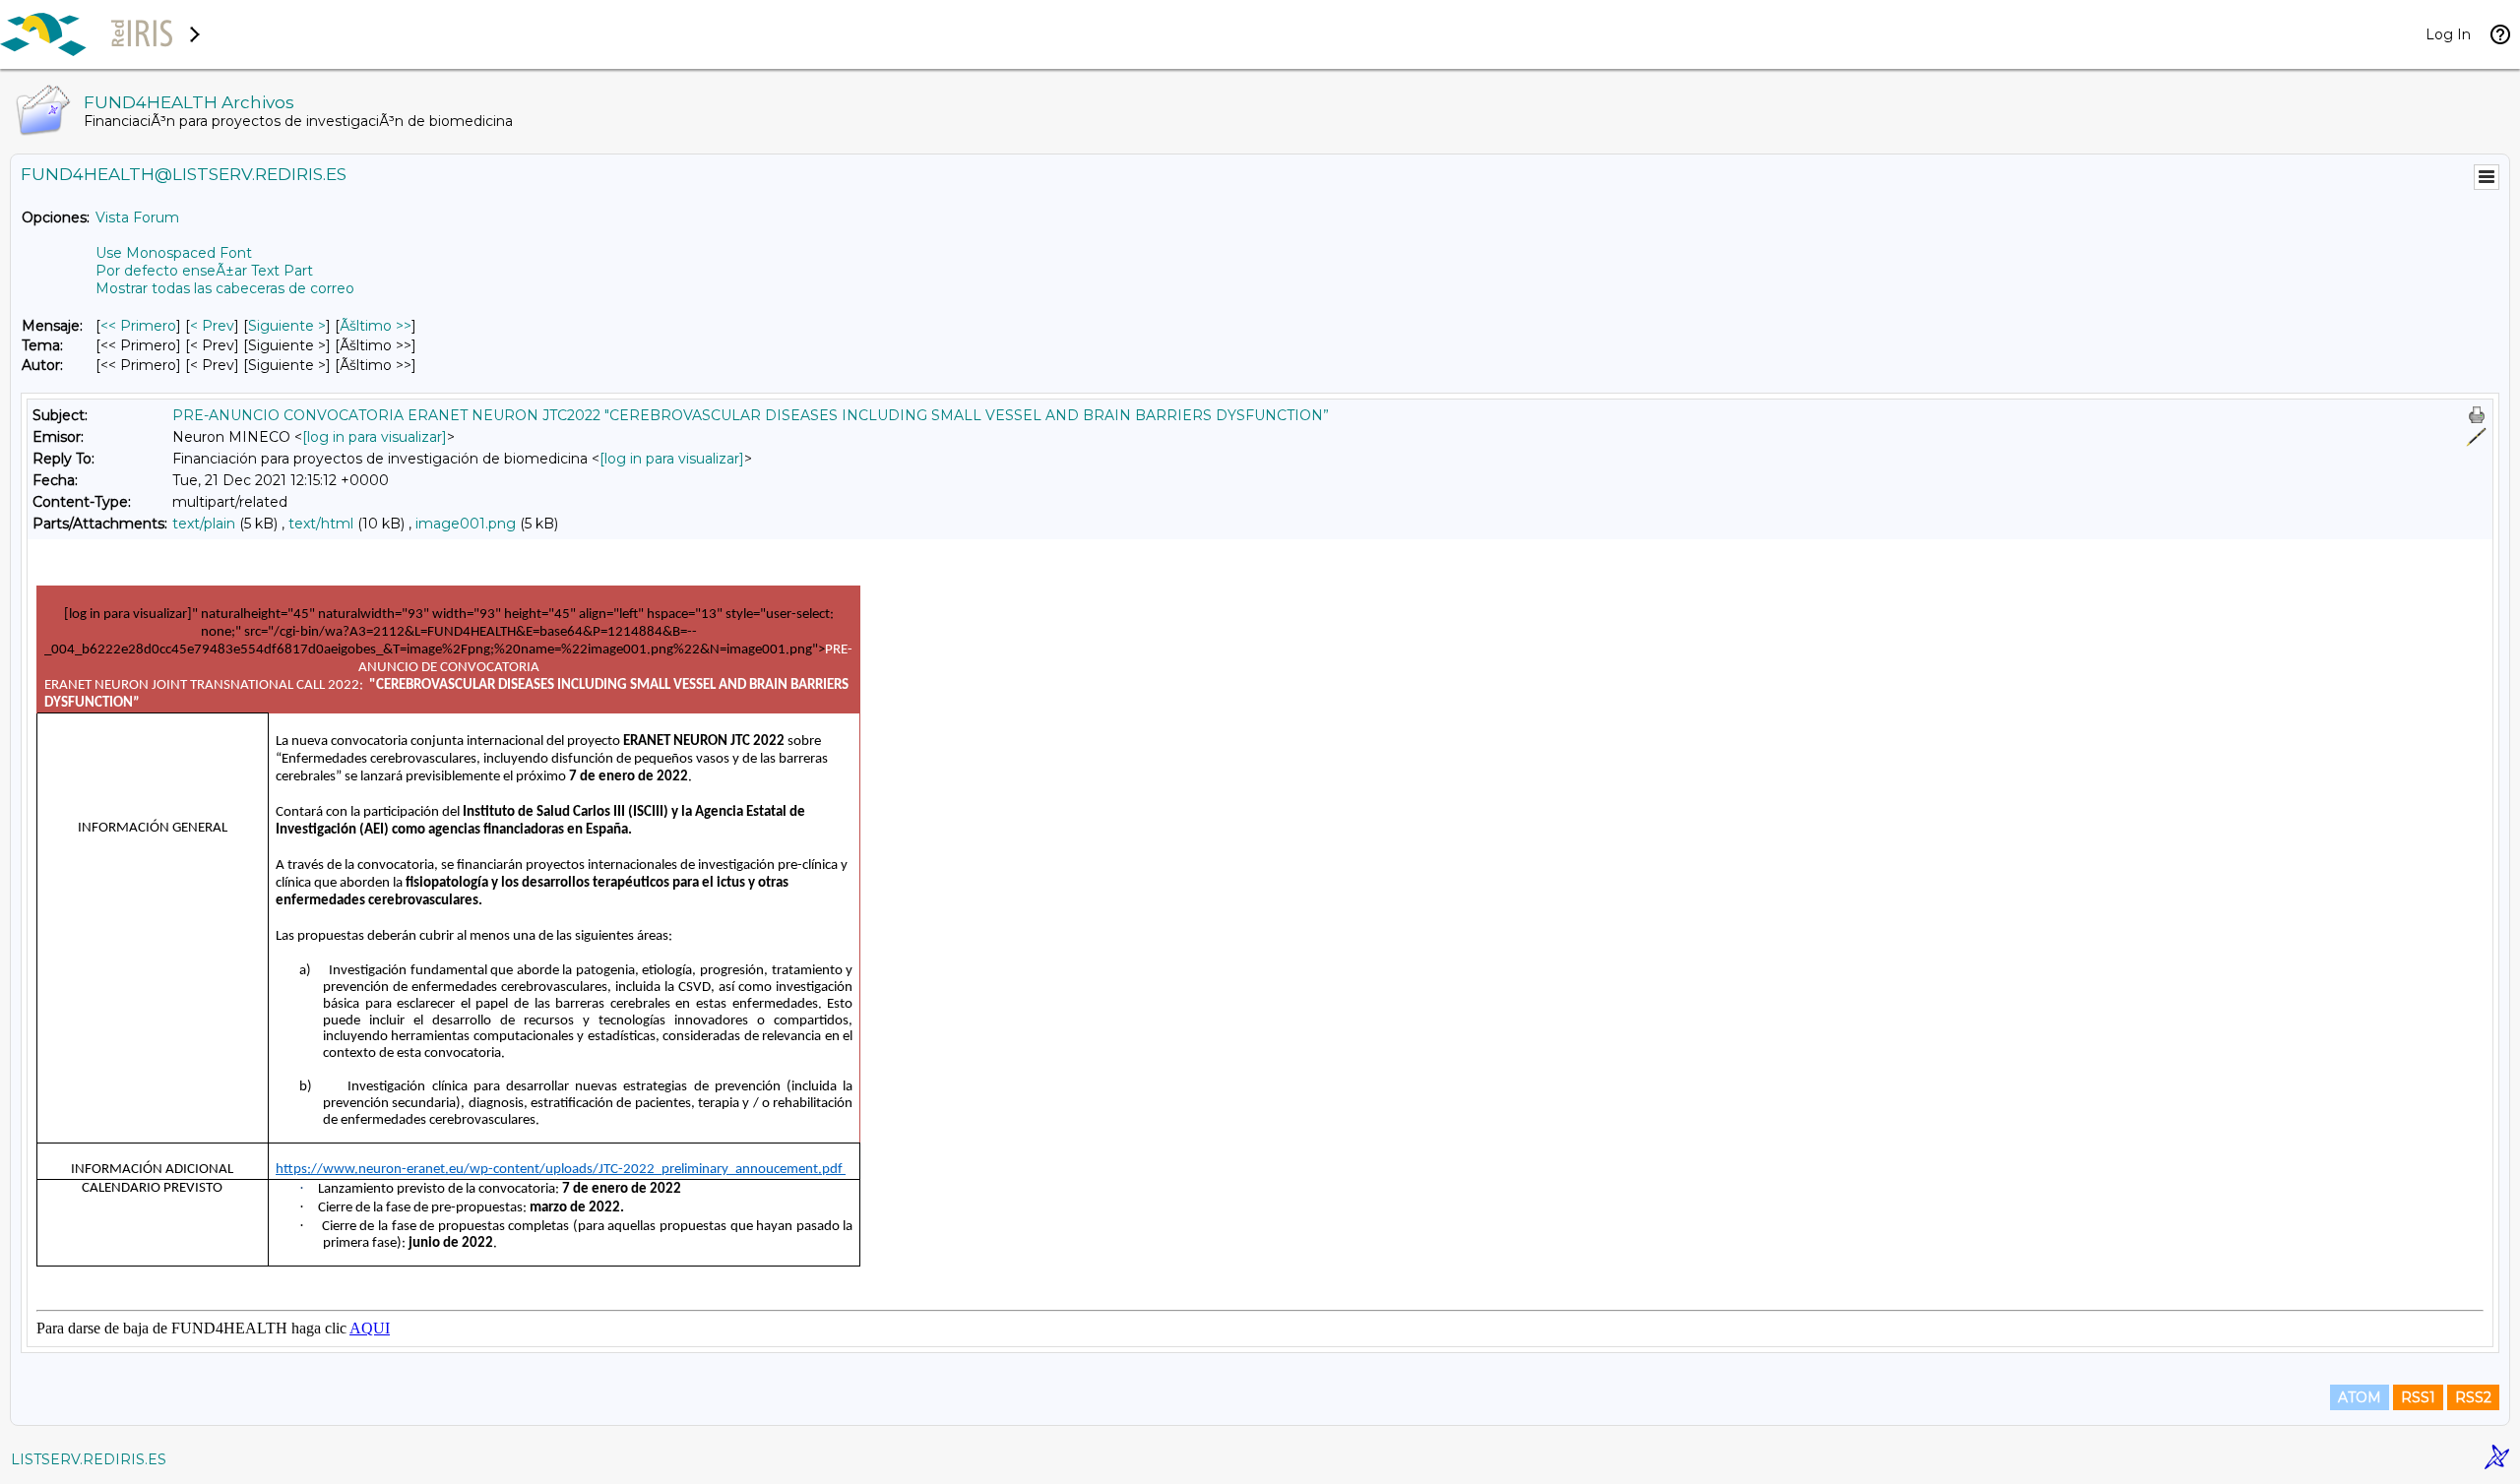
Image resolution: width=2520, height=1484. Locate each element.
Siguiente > (287, 326)
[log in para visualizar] (375, 437)
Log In (2448, 34)
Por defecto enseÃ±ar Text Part (204, 271)
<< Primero (138, 326)
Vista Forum (137, 217)
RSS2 (2473, 1397)
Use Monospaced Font (174, 253)
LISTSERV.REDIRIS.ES (89, 1459)
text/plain (204, 524)
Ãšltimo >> (376, 326)
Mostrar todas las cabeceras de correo (225, 288)
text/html (321, 524)
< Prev (212, 326)
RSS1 (2418, 1397)
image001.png (466, 524)
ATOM (2360, 1397)
